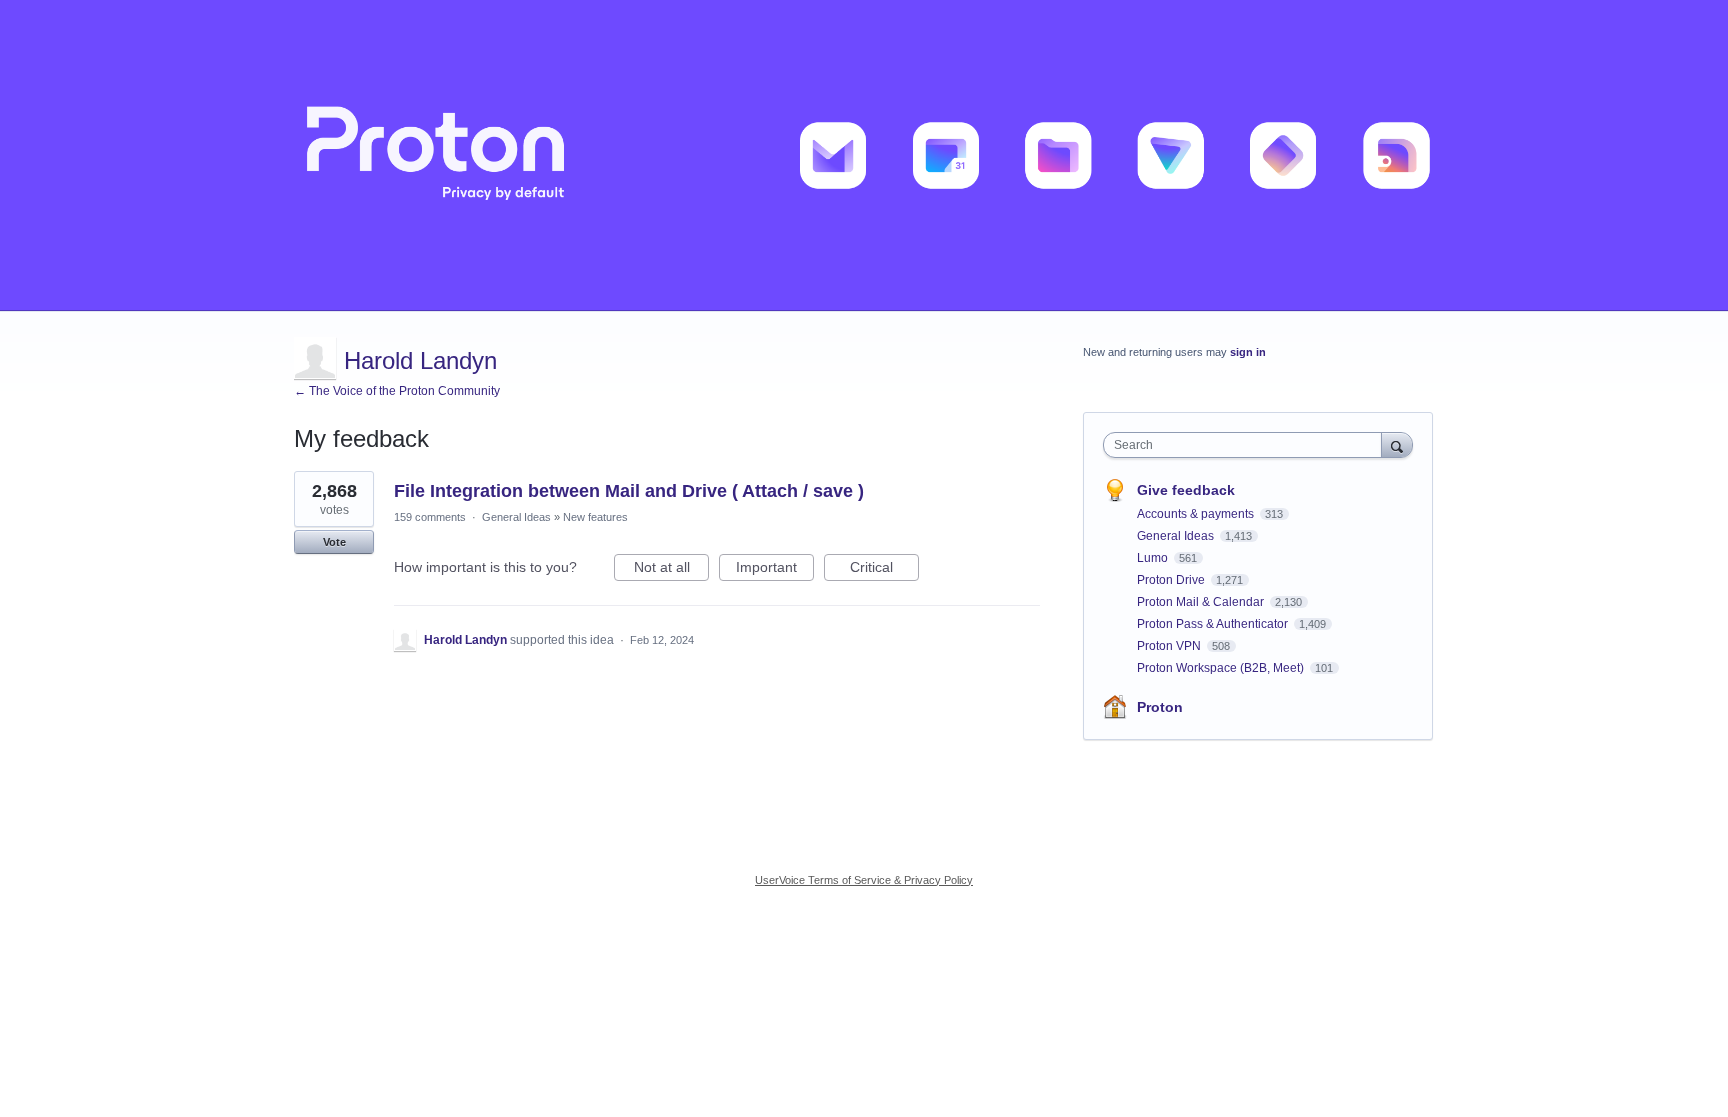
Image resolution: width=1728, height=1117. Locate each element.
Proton (1160, 707)
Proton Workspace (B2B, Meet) (1222, 668)
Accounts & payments (1197, 514)
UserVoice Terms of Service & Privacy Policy (864, 880)
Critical (884, 570)
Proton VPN (1170, 646)
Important (775, 570)
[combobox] (1247, 445)
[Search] (1397, 444)
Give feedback (1186, 490)
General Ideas (516, 517)
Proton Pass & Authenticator (1214, 624)
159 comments (430, 517)
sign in (1248, 352)
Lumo (1154, 558)
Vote (334, 542)
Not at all (671, 570)
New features (595, 517)
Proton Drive (1172, 580)
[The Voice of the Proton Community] (864, 155)
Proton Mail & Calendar (1202, 602)
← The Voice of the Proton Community (397, 391)
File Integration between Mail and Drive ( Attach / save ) (629, 491)
